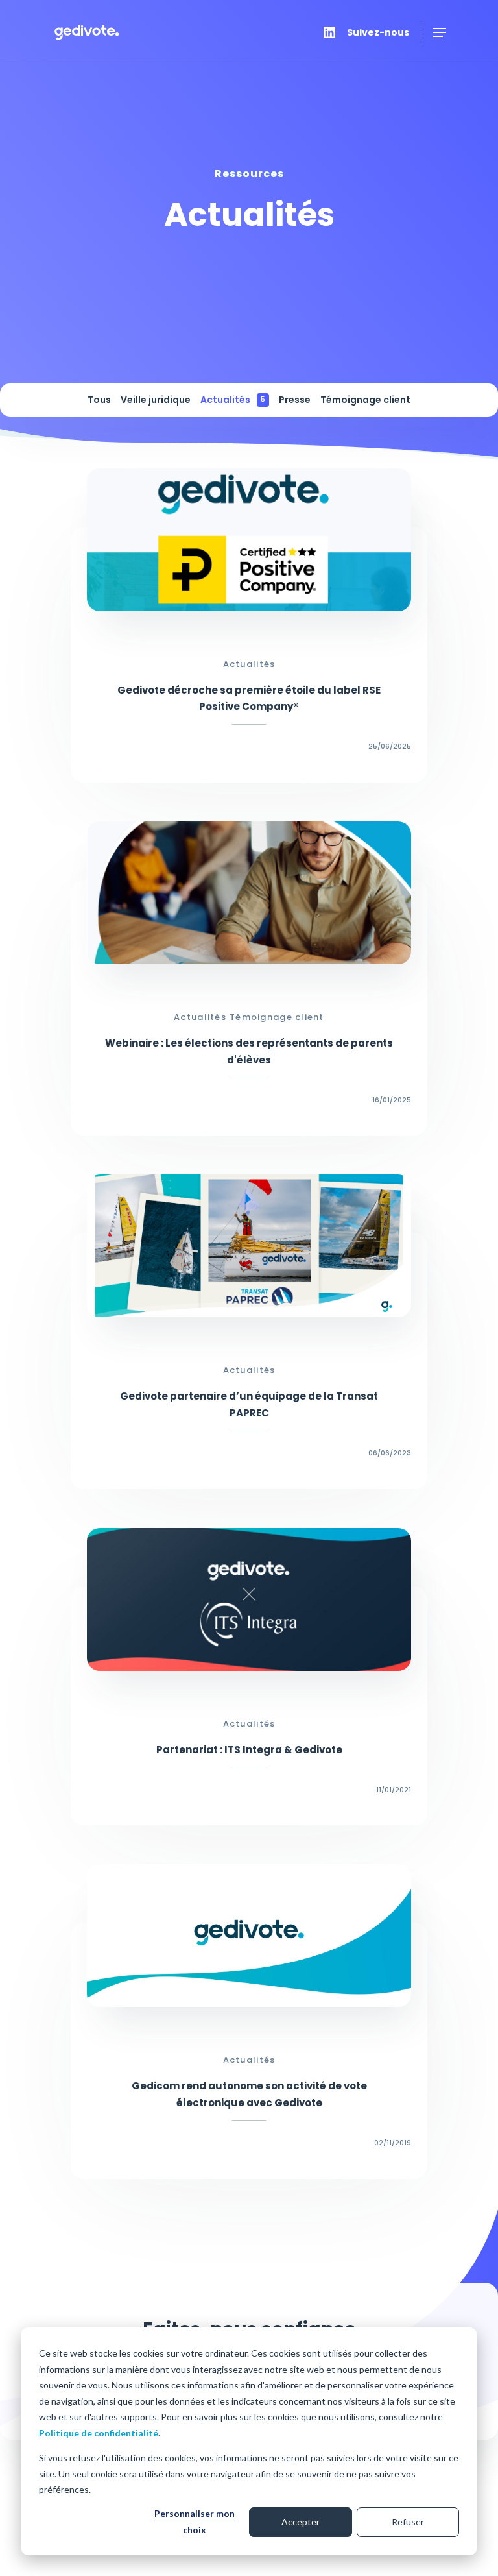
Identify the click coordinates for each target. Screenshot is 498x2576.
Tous (99, 400)
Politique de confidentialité (99, 2433)
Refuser (408, 2522)
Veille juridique (156, 400)
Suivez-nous (378, 32)
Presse (295, 400)
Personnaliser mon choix (195, 2521)
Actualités (233, 400)
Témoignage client (365, 400)
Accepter (301, 2522)
